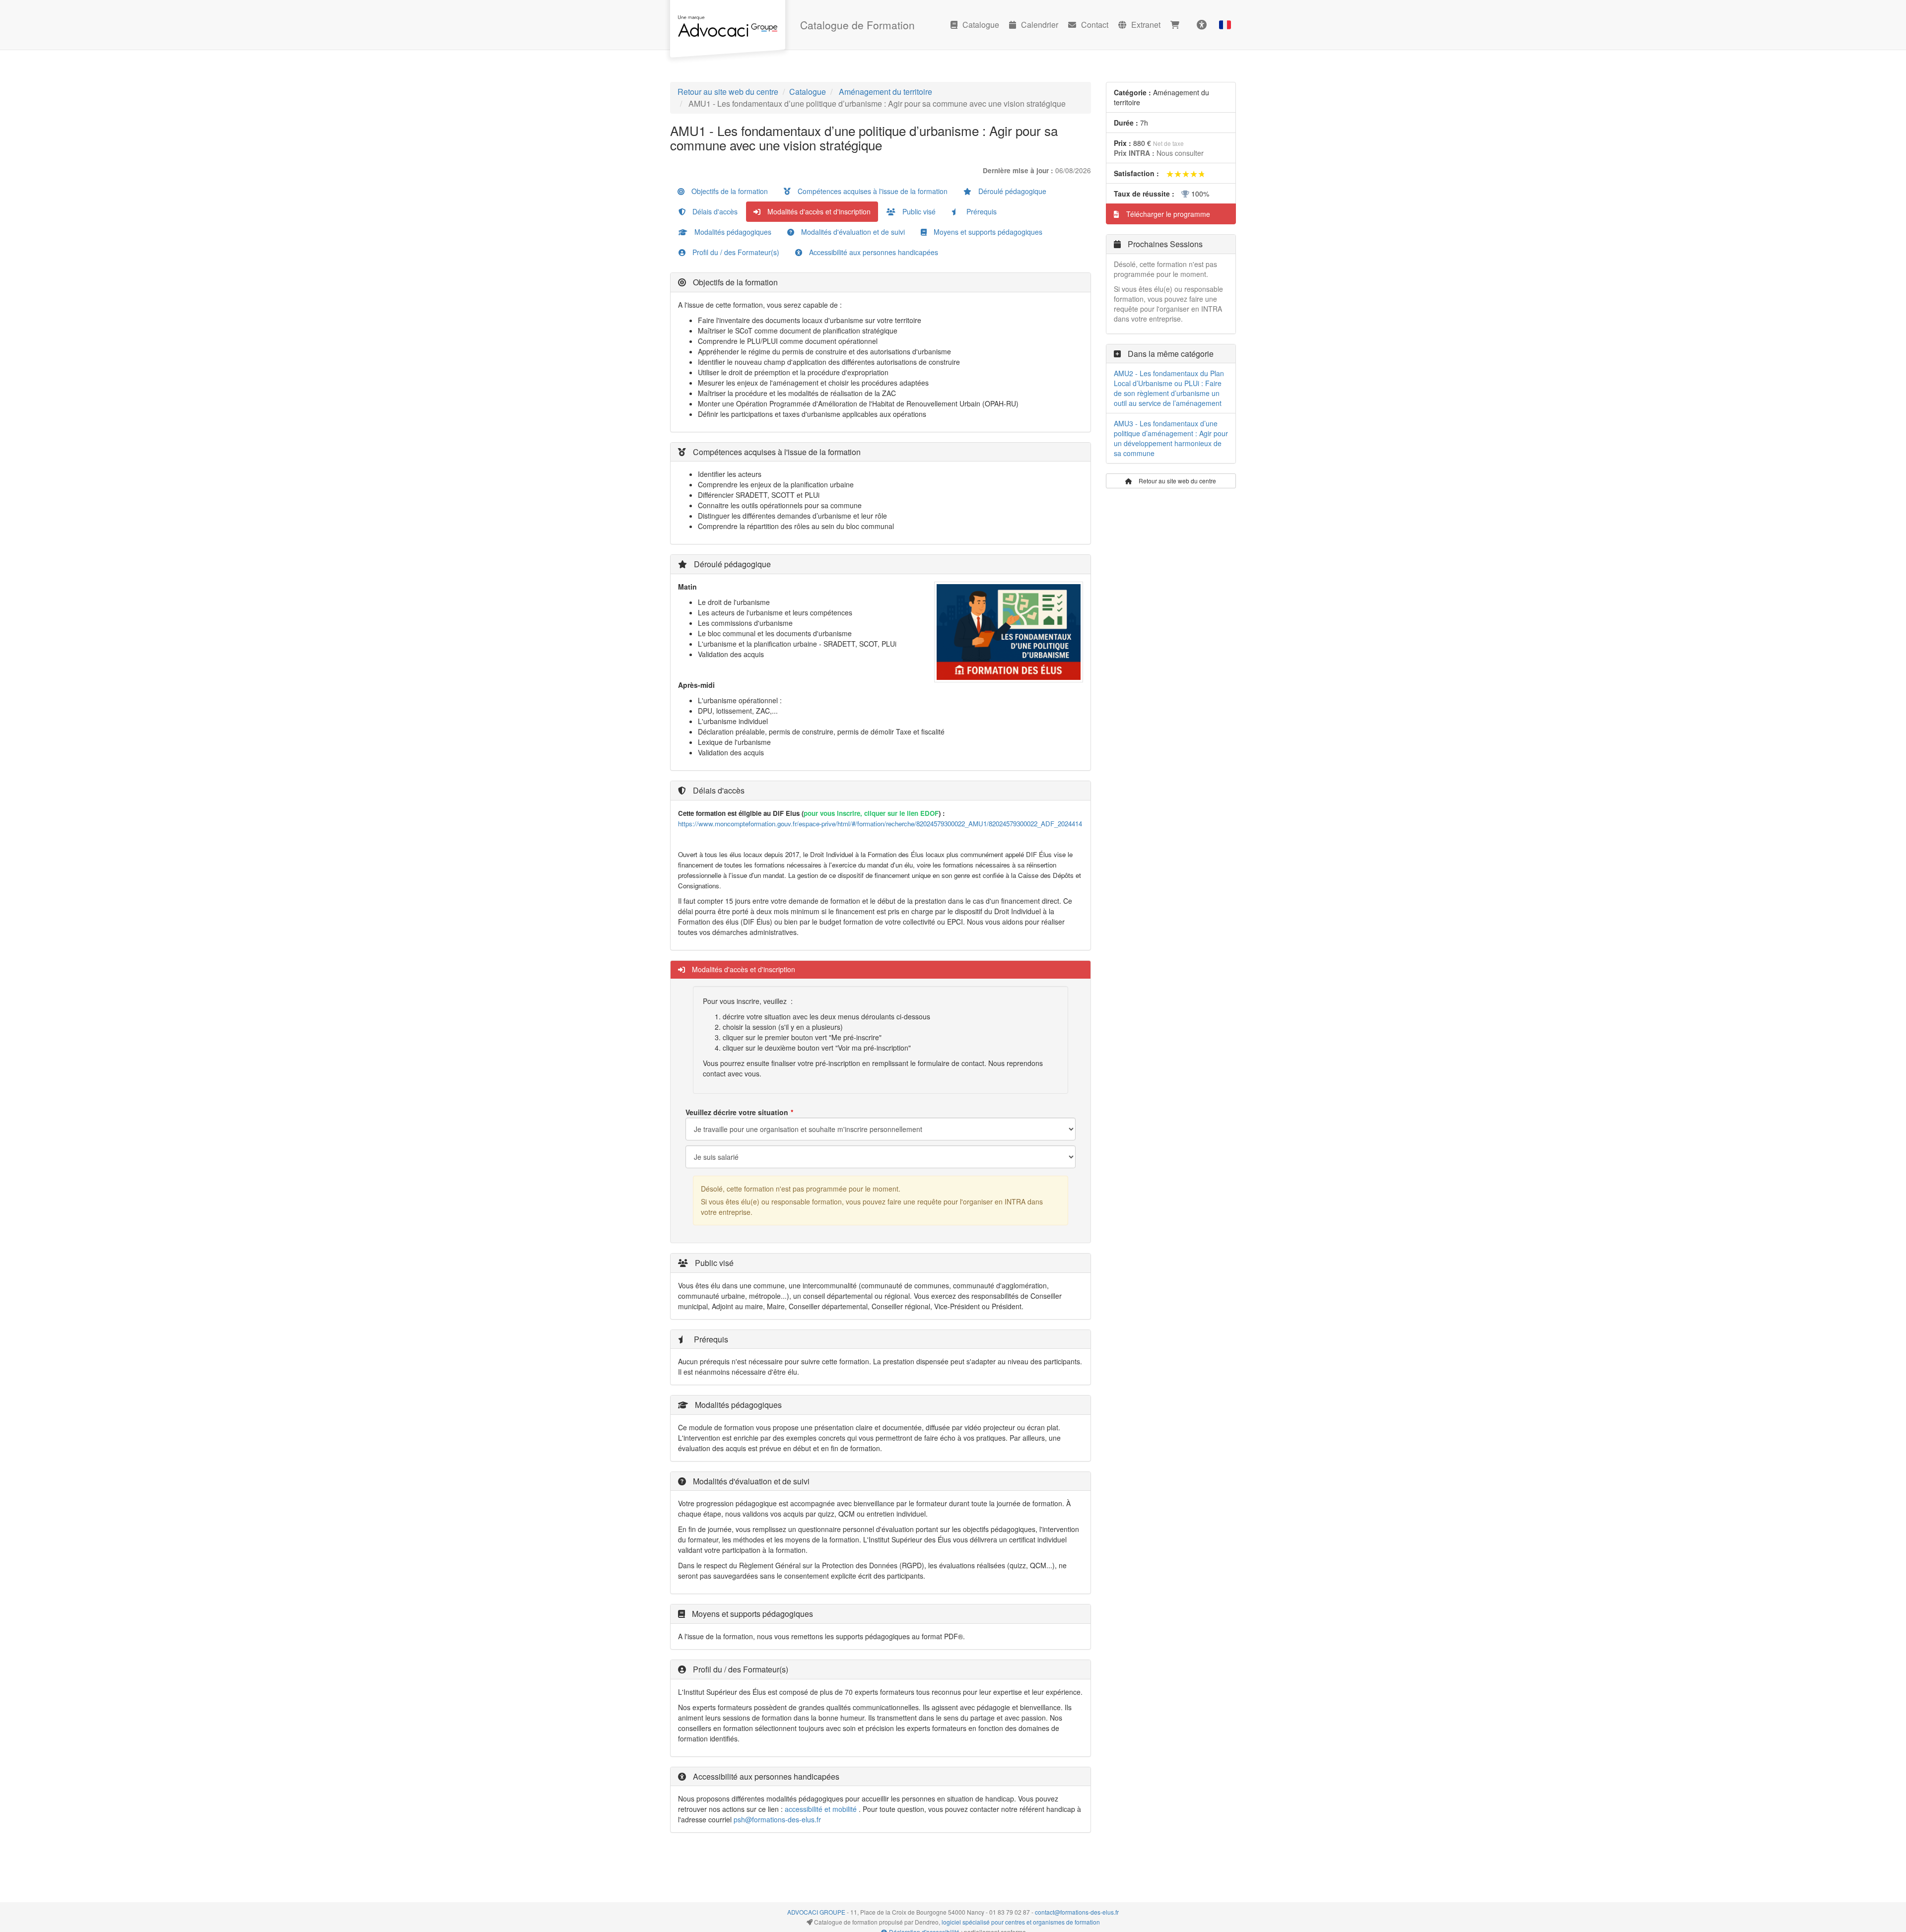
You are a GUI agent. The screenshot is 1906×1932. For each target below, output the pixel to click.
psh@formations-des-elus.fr (777, 1819)
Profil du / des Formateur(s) (735, 252)
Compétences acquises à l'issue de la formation (872, 191)
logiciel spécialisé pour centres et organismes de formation (1021, 1922)
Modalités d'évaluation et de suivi (852, 232)
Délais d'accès (714, 211)
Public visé (918, 211)
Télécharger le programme (1167, 214)
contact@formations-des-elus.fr (1077, 1912)
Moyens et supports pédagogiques (987, 232)
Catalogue (981, 25)
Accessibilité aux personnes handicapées (873, 252)
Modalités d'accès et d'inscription (818, 211)
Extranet (1146, 25)
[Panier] (1177, 25)
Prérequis (981, 211)
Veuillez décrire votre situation (737, 1112)
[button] (1225, 25)
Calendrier (1040, 25)
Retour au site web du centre (728, 92)
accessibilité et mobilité (821, 1809)
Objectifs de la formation (729, 191)
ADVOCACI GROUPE (816, 1912)
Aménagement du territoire (885, 92)
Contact (1095, 25)
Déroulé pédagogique (1011, 191)
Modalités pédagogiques (732, 232)
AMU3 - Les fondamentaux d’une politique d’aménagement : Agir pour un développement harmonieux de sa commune (1171, 438)
